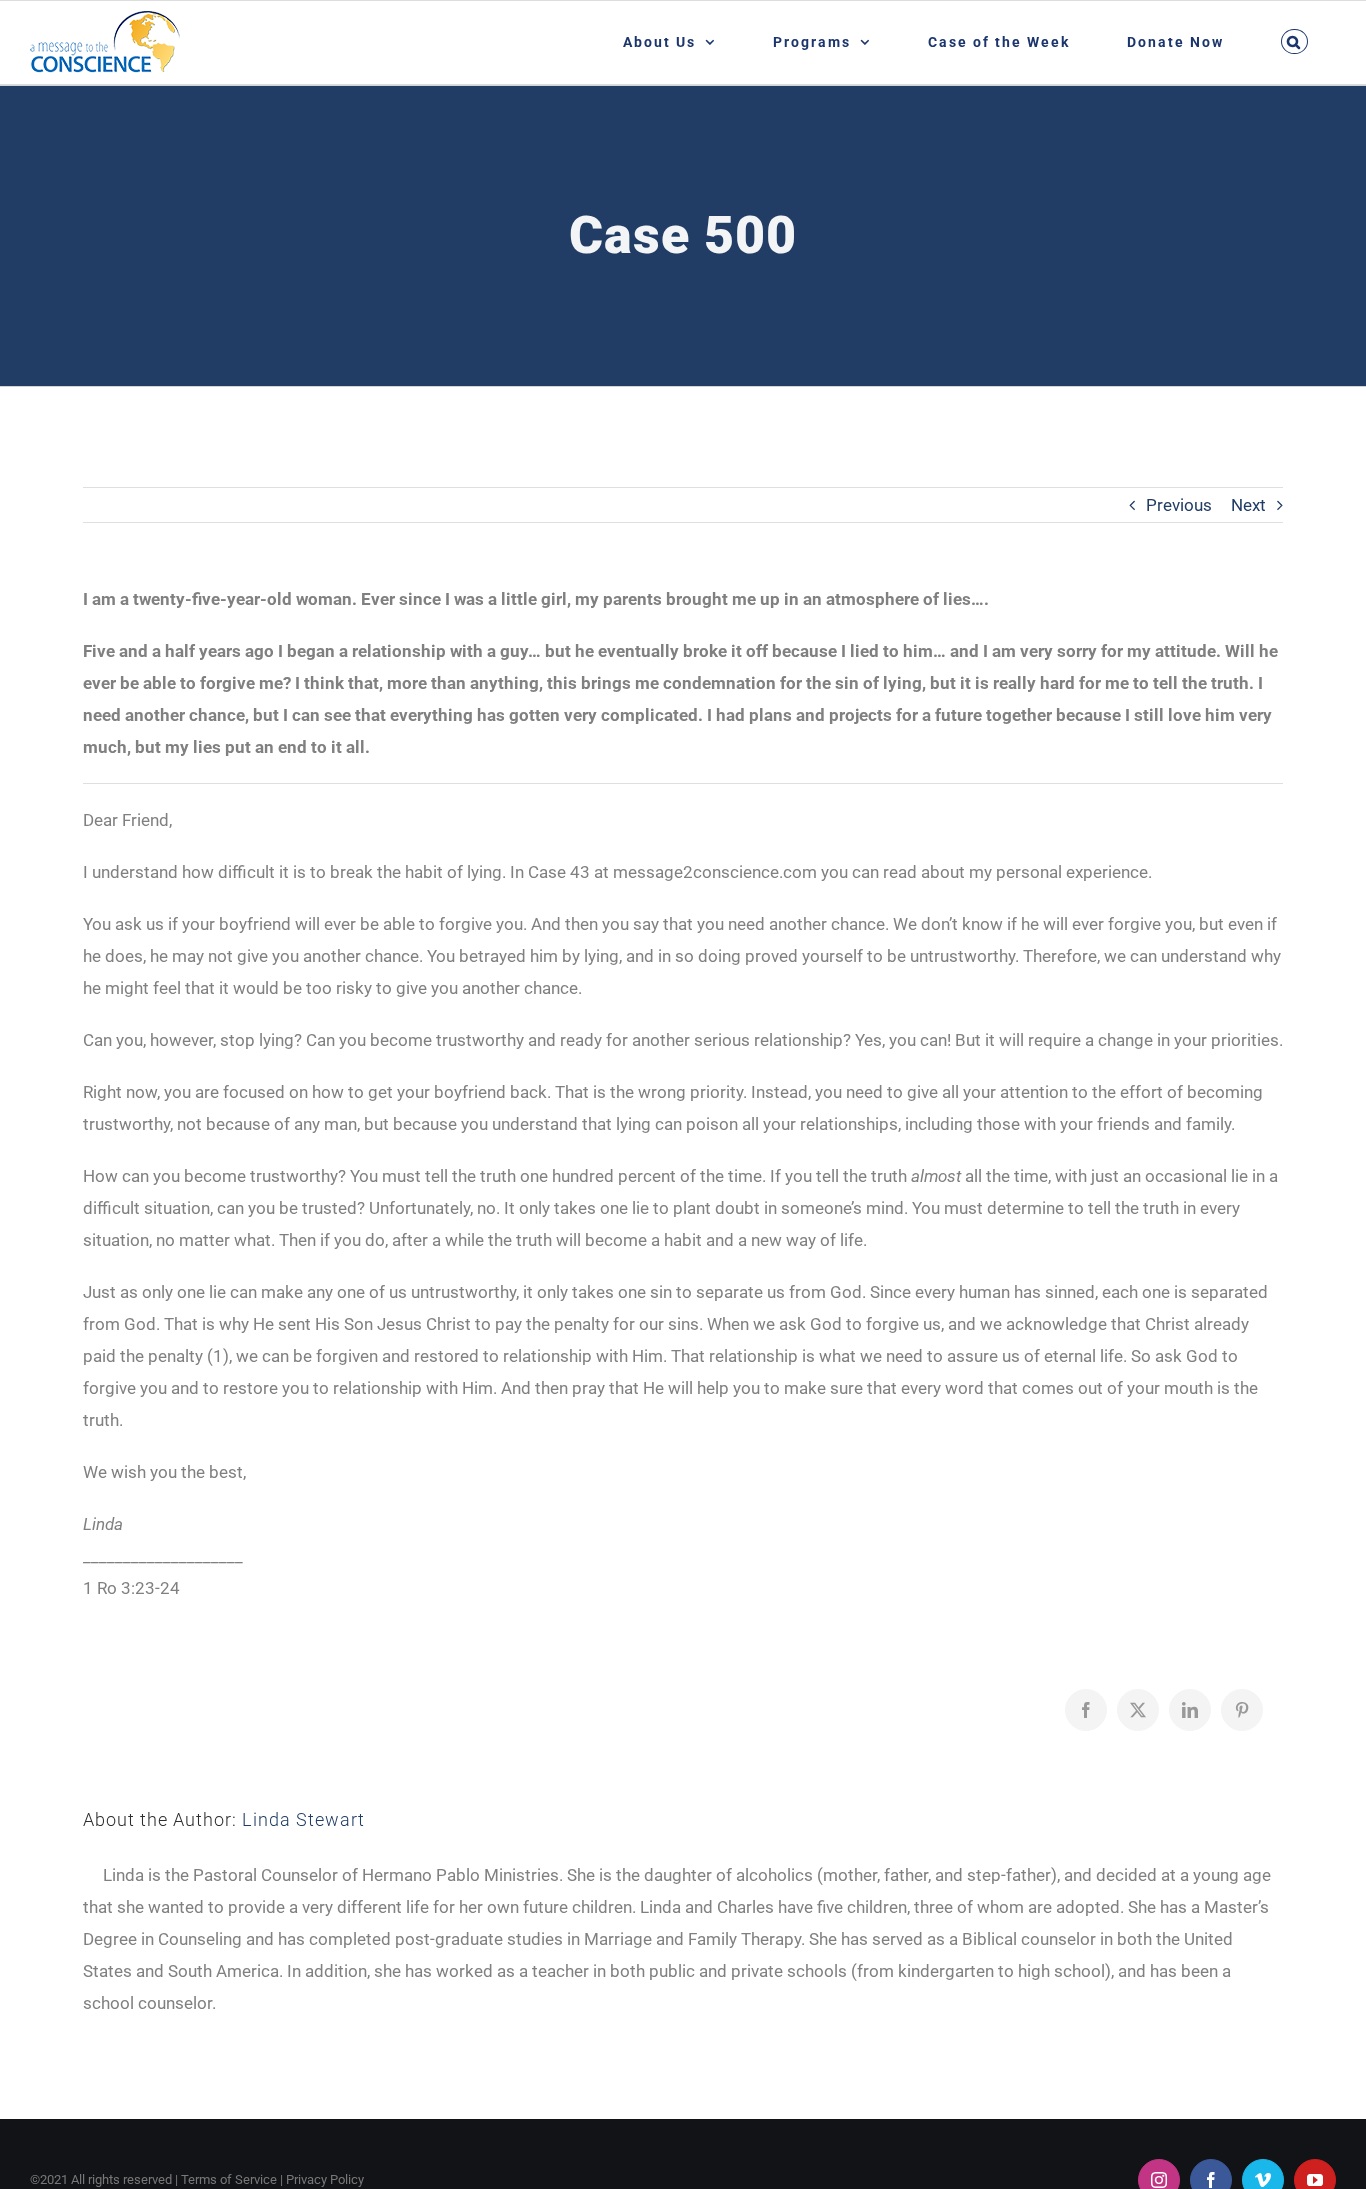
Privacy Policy (325, 2179)
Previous (1179, 505)
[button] (1294, 41)
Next (1248, 505)
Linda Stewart (303, 1819)
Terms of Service (229, 2179)
